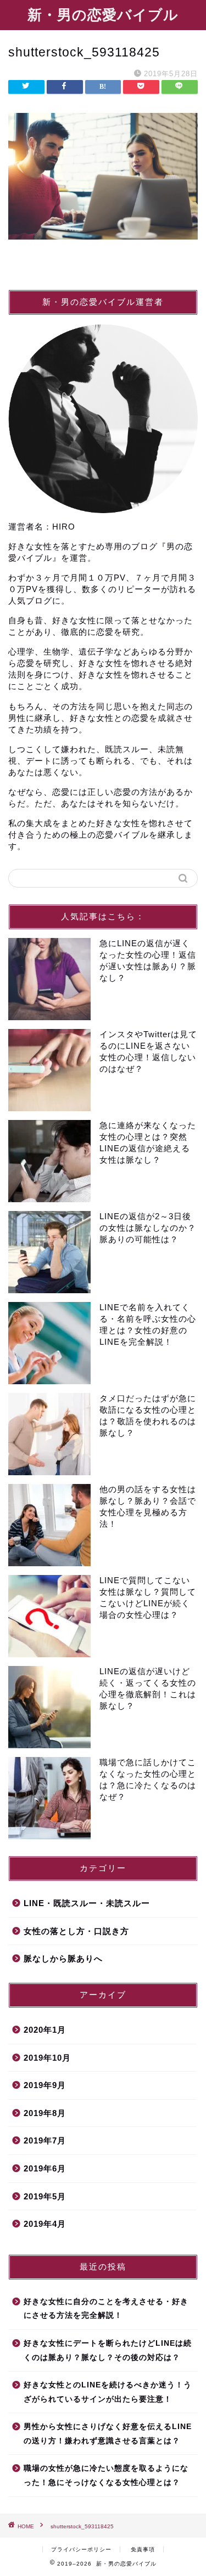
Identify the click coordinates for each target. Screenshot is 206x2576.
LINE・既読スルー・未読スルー (87, 1903)
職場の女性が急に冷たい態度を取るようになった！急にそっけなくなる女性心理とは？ (106, 2475)
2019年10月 (47, 2058)
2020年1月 (45, 2030)
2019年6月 (45, 2168)
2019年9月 (45, 2085)
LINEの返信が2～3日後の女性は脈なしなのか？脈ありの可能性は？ (148, 1228)
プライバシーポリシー (81, 2549)
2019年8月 (45, 2113)
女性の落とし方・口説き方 (76, 1931)
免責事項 (143, 2549)
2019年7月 (45, 2140)
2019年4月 (45, 2224)
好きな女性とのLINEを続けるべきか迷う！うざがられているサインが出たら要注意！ (108, 2392)
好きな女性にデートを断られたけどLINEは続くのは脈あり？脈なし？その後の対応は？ (108, 2350)
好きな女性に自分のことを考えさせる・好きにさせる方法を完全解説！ (106, 2309)
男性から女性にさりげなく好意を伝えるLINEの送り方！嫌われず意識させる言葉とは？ (108, 2434)
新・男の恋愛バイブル (103, 15)
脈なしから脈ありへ (63, 1958)
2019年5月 (45, 2196)
